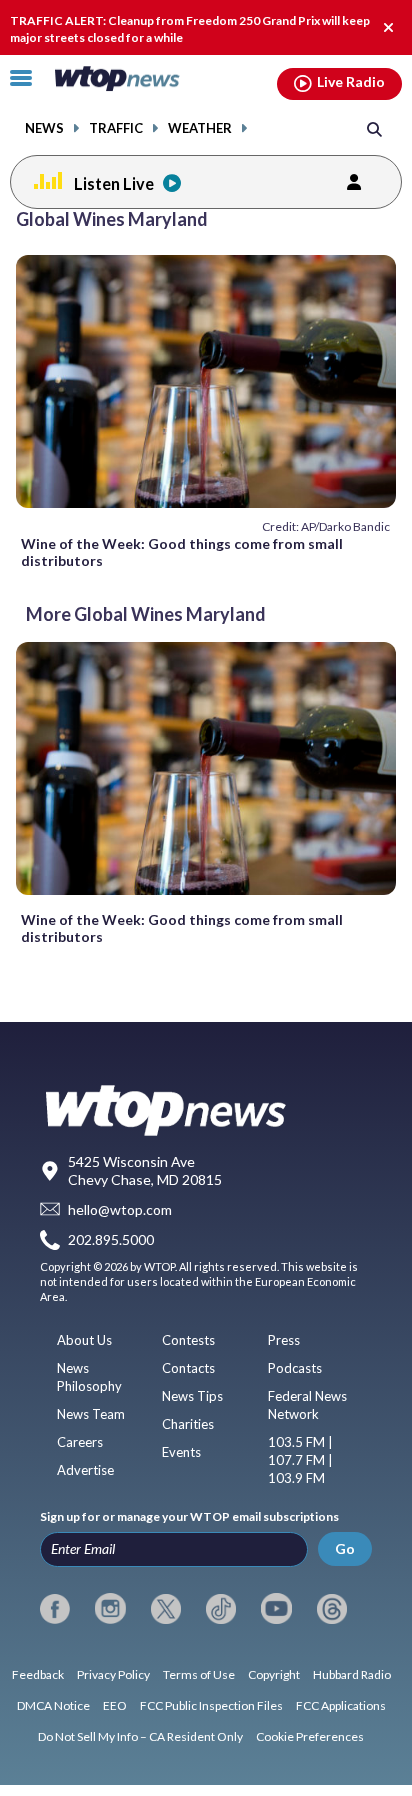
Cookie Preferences (310, 1736)
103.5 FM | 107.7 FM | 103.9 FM (300, 1460)
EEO (115, 1705)
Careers (80, 1442)
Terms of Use (199, 1674)
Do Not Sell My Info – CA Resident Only (140, 1736)
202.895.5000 (111, 1239)
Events (181, 1452)
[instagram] (110, 1609)
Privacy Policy (113, 1674)
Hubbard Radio (352, 1674)
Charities (188, 1424)
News (44, 128)
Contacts (188, 1368)
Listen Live (114, 183)
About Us (84, 1340)
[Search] (374, 128)
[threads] (332, 1609)
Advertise (85, 1470)
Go (345, 1548)
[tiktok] (221, 1609)
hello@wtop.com (120, 1209)
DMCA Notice (53, 1705)
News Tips (192, 1396)
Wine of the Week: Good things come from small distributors (182, 552)
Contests (188, 1340)
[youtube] (276, 1609)
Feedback (38, 1674)
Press (284, 1340)
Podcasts (295, 1368)
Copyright (274, 1674)
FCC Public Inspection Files (211, 1705)
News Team (91, 1414)
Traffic (116, 128)
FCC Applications (341, 1705)
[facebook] (55, 1609)
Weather (200, 128)
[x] (166, 1609)
